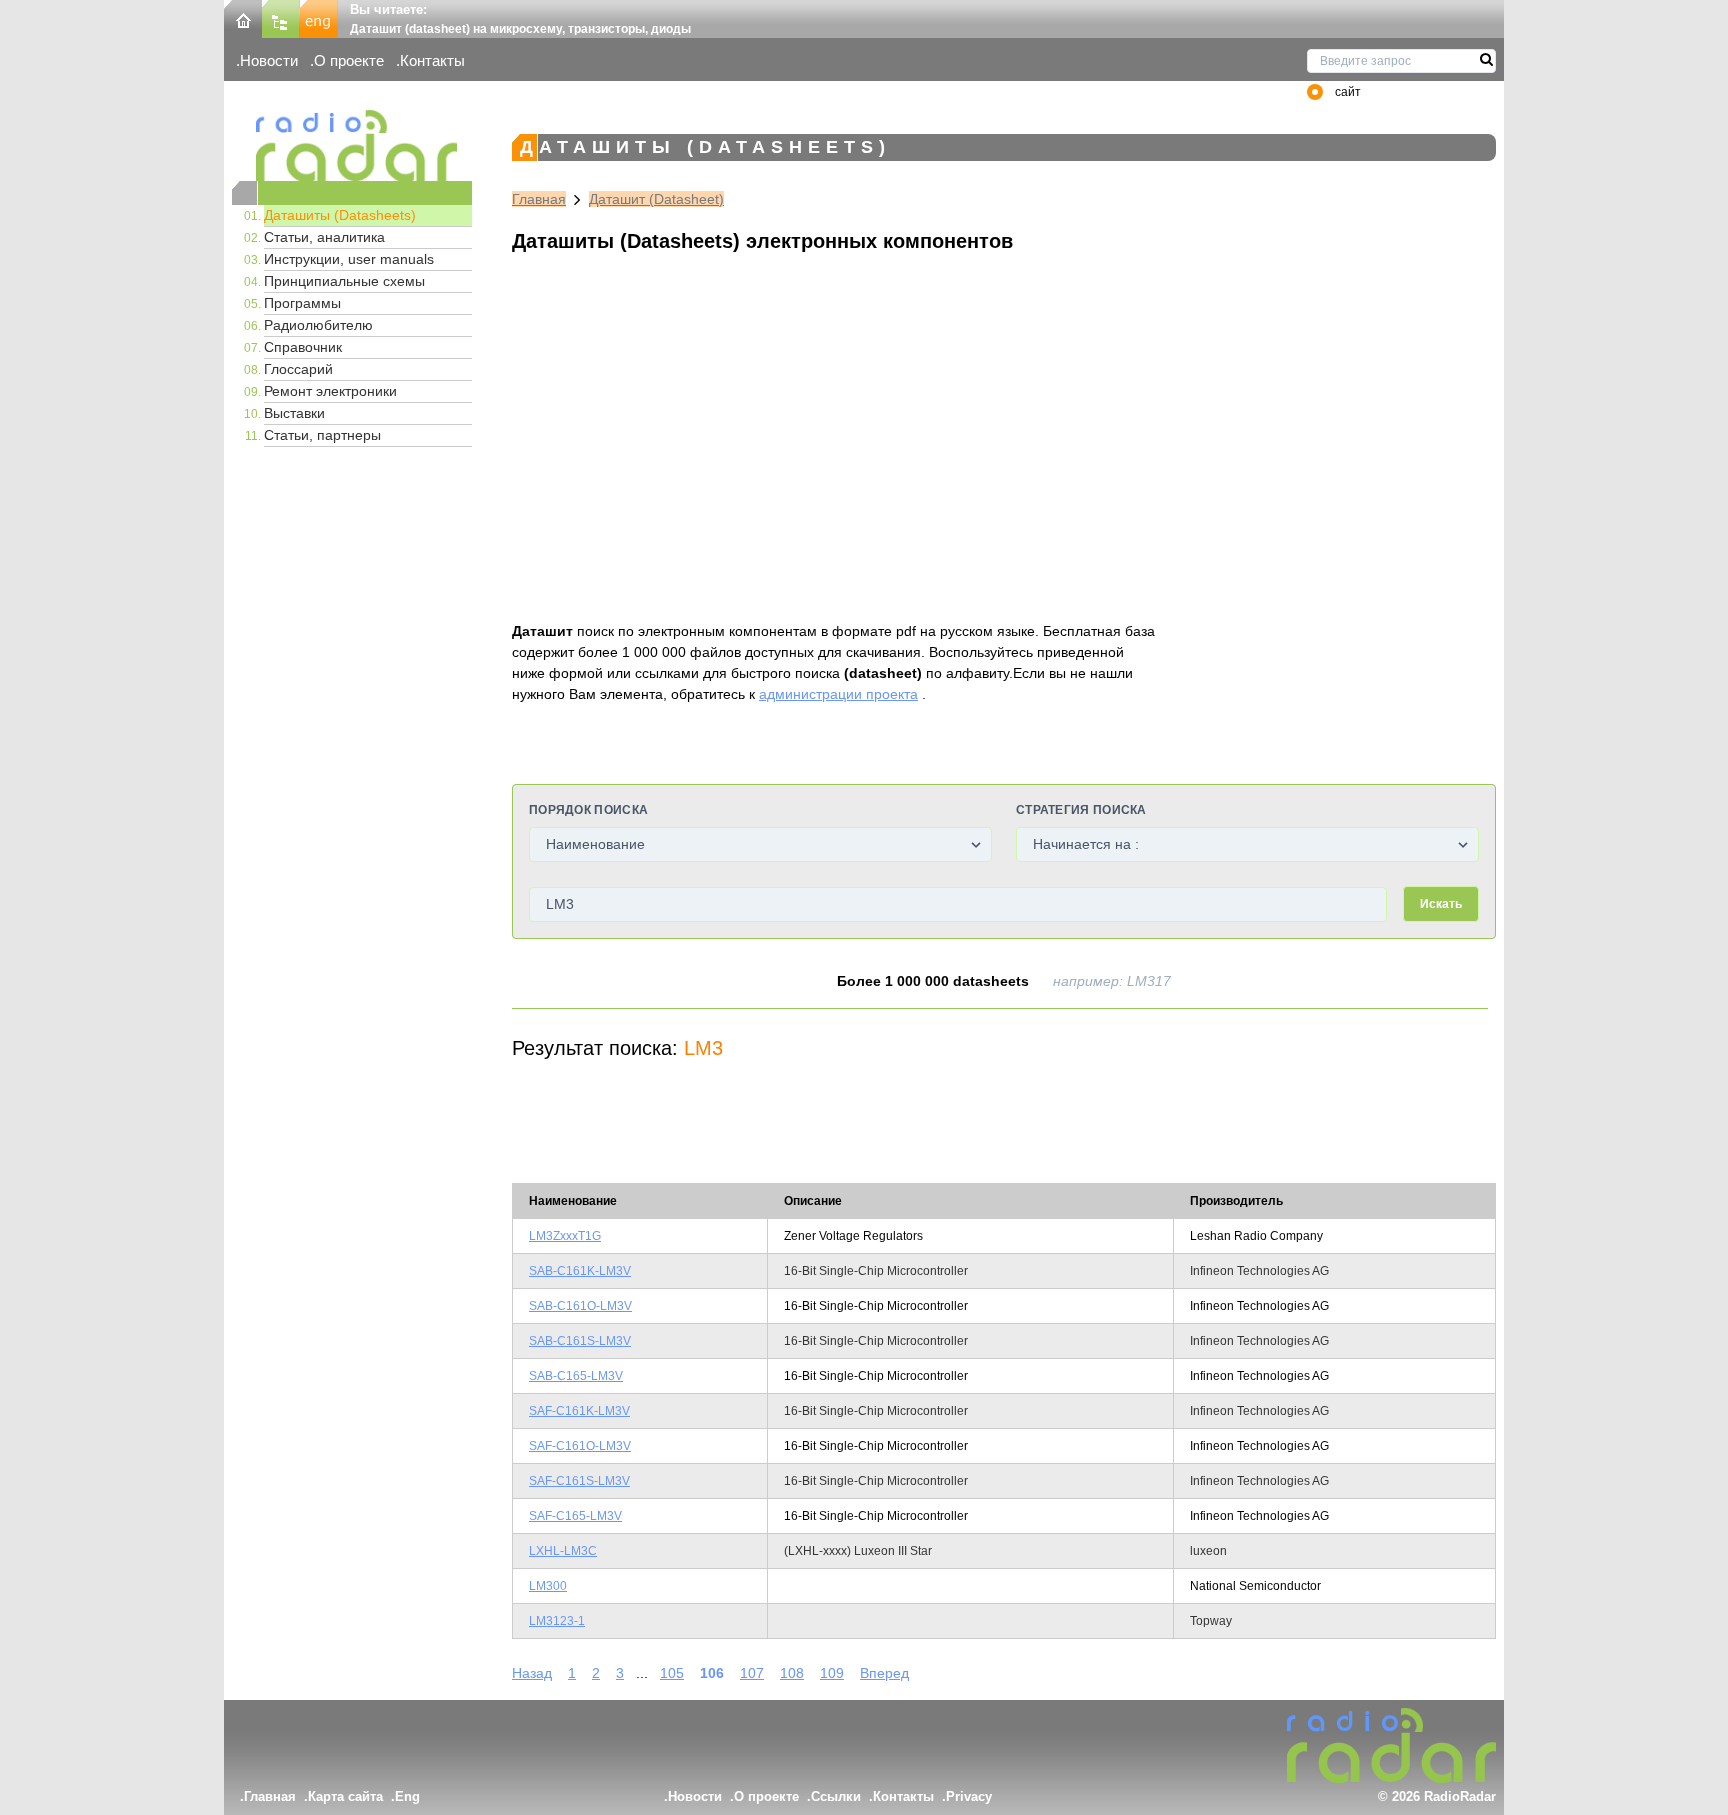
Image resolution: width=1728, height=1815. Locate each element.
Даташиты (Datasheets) (340, 215)
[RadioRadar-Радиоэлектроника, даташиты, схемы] (243, 17)
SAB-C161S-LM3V (580, 1341)
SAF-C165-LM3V (575, 1516)
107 (752, 1673)
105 (672, 1673)
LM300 (548, 1586)
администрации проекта (838, 694)
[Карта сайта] (281, 17)
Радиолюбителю (318, 325)
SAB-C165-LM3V (576, 1376)
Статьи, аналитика (324, 237)
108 (792, 1673)
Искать (1441, 904)
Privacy (969, 1796)
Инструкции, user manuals (349, 259)
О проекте (349, 60)
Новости (269, 60)
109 (832, 1673)
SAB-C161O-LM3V (580, 1306)
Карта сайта (345, 1796)
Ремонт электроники (330, 391)
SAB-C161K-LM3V (580, 1271)
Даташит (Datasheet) (656, 199)
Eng (407, 1796)
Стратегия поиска (1081, 810)
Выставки (294, 413)
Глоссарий (298, 369)
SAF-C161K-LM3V (579, 1411)
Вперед (884, 1673)
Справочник (303, 347)
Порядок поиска (588, 810)
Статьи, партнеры (322, 435)
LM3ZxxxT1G (565, 1236)
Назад (532, 1673)
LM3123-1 (557, 1621)
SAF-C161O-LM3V (580, 1446)
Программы (302, 303)
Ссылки (836, 1796)
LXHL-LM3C (563, 1551)
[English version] (319, 17)
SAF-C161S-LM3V (579, 1481)
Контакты (432, 60)
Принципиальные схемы (344, 281)
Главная (539, 199)
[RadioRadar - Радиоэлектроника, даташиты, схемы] (352, 145)
